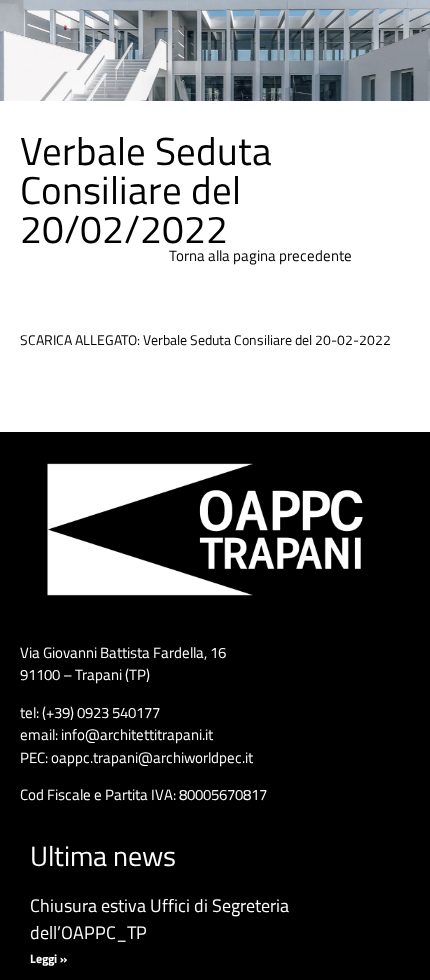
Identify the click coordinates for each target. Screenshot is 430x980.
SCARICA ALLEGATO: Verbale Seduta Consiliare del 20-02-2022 (205, 339)
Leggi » (48, 958)
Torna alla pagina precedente (260, 255)
